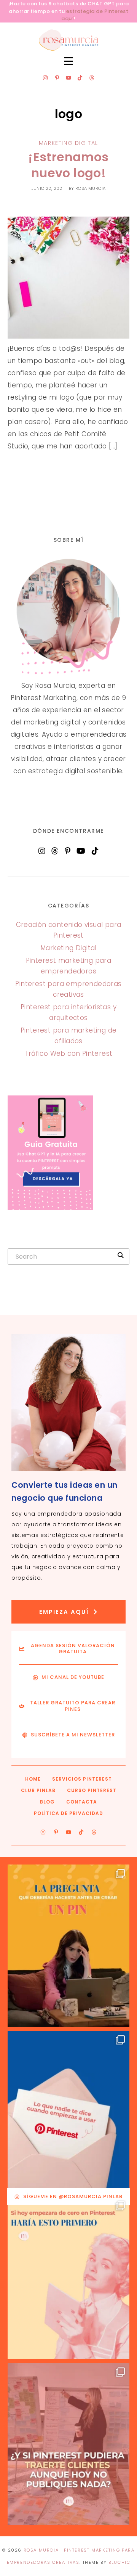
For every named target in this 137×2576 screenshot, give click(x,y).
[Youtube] (68, 78)
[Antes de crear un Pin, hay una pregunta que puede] (68, 1946)
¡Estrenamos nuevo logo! (68, 165)
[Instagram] (45, 78)
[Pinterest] (68, 851)
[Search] (121, 1255)
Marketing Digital (68, 143)
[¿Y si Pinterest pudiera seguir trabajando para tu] (68, 2444)
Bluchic (119, 2562)
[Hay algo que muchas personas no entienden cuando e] (68, 2112)
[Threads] (92, 78)
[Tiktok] (80, 78)
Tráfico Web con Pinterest (69, 1054)
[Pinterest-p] (57, 78)
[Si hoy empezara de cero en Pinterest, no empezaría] (68, 2278)
